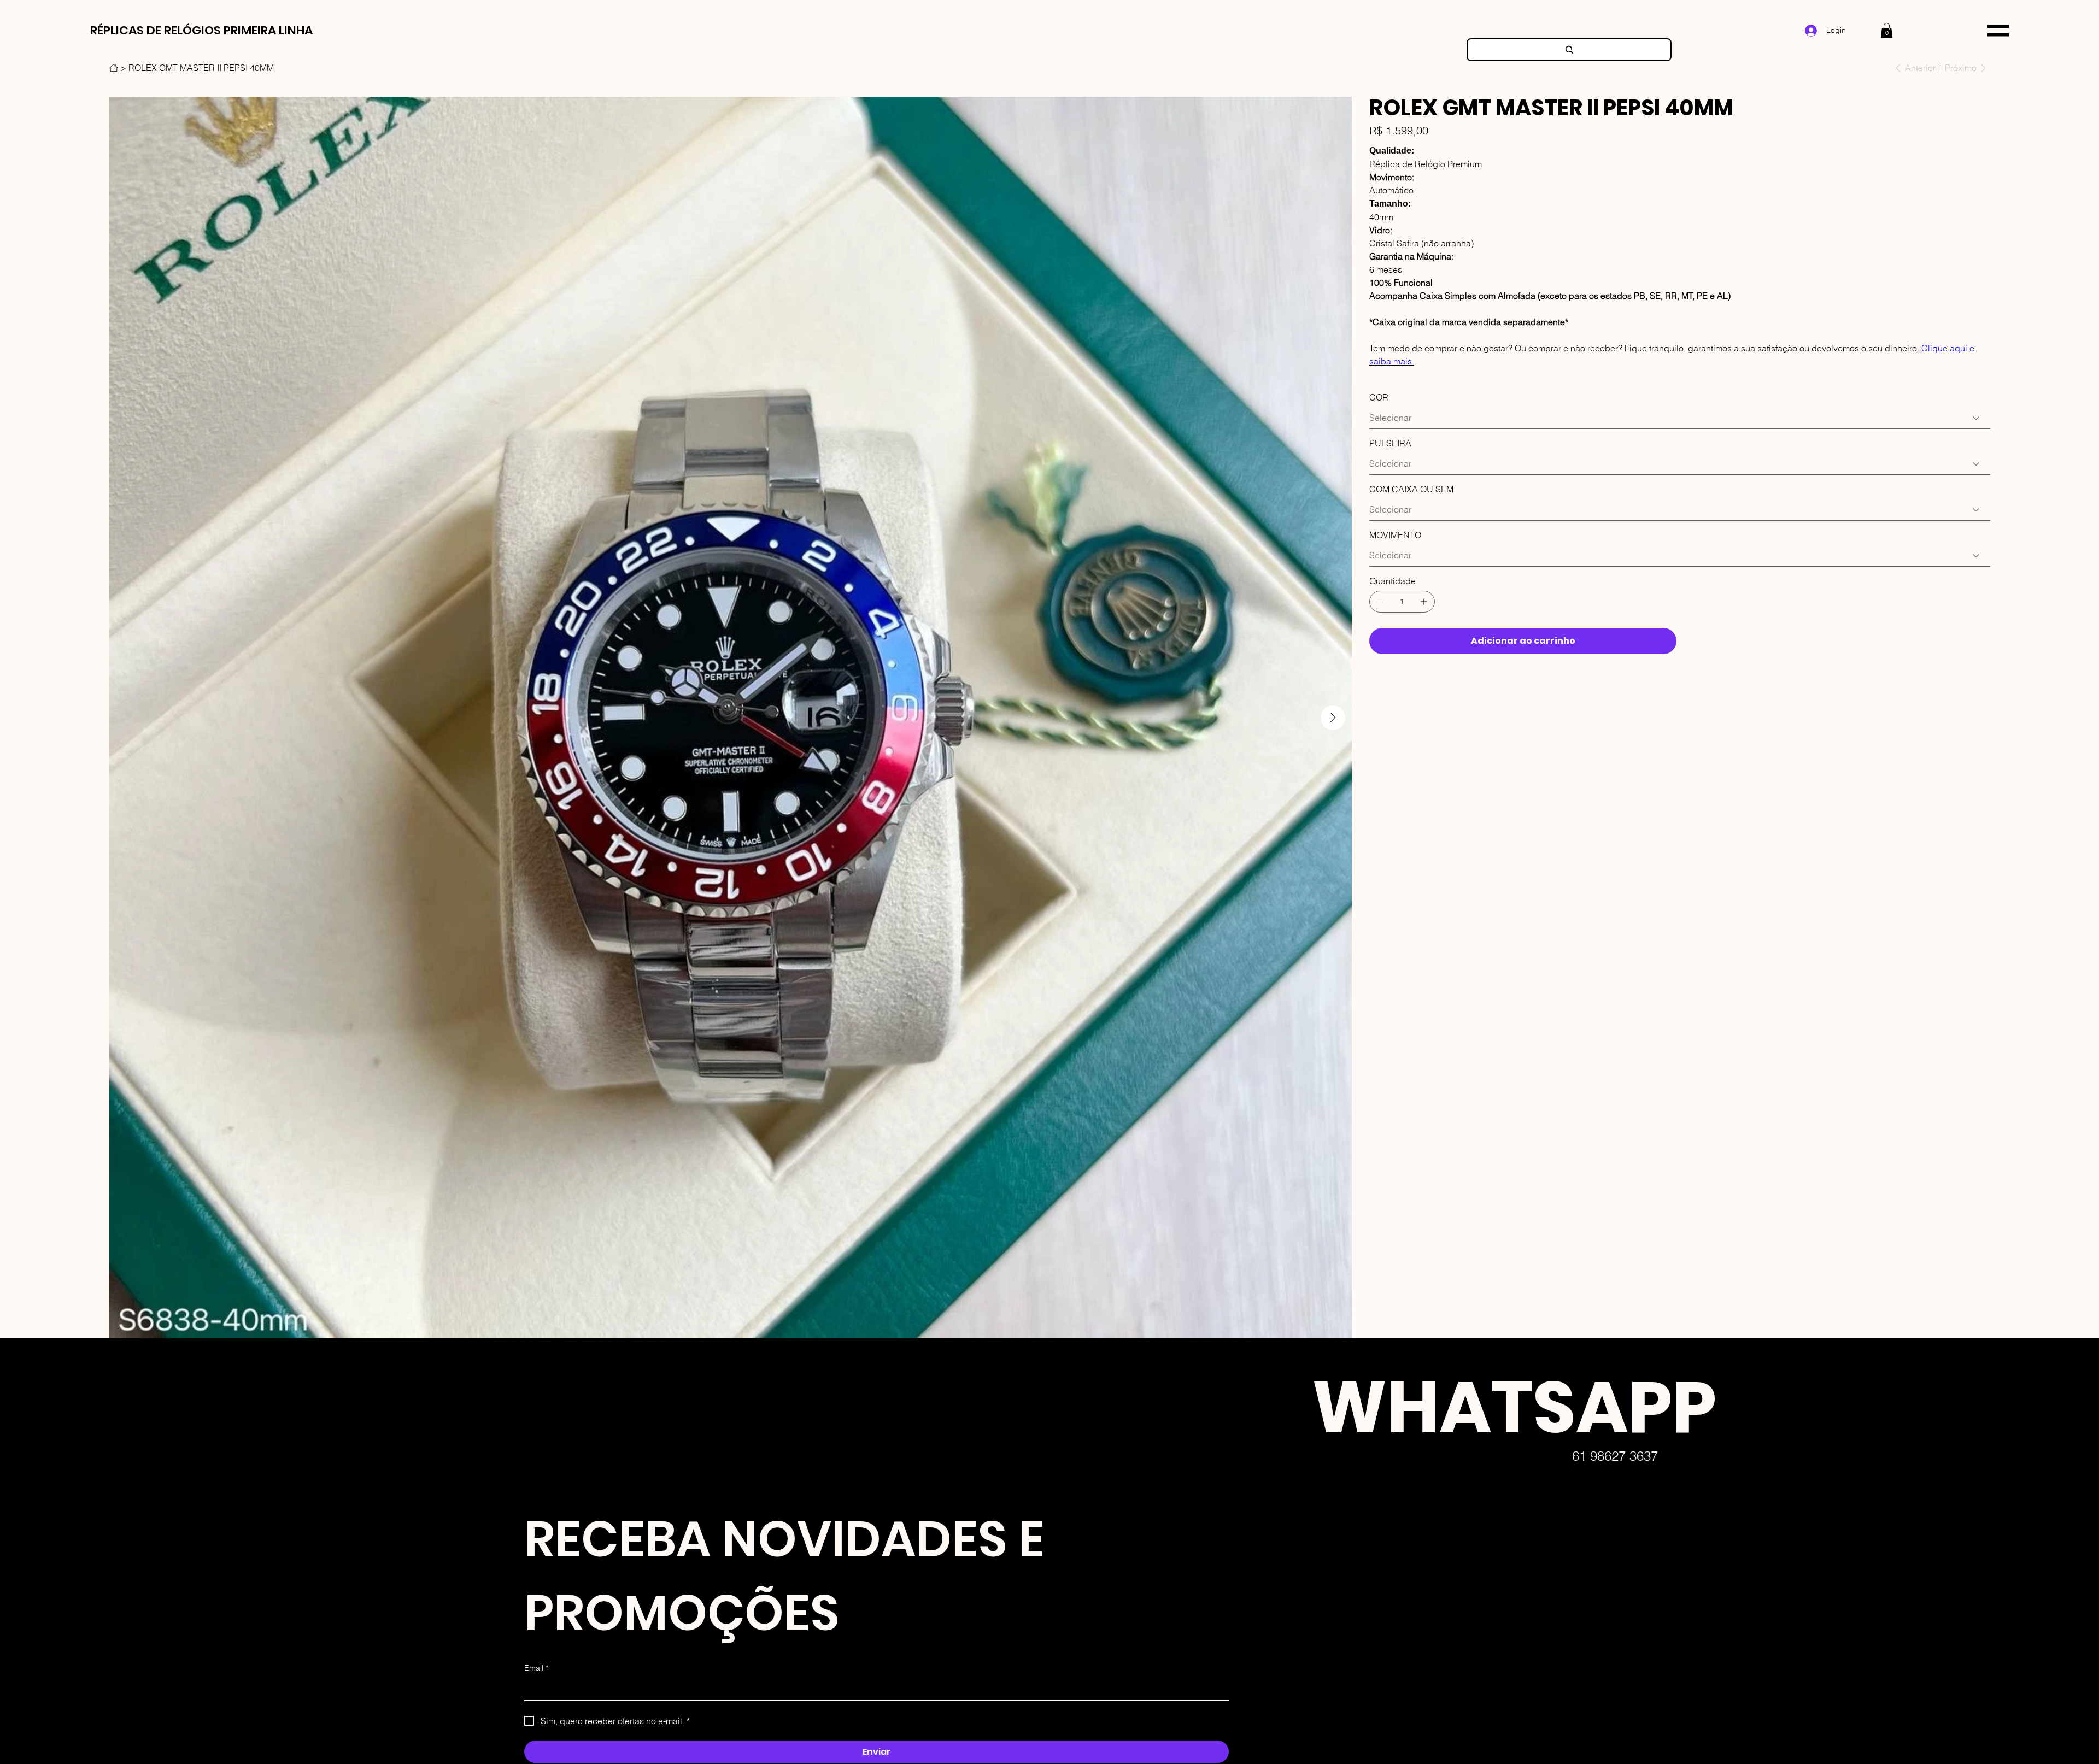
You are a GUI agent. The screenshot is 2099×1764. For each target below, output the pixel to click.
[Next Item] (1333, 718)
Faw (1285, 1739)
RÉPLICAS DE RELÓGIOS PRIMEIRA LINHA (201, 30)
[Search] (1569, 50)
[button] (1887, 30)
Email (536, 1668)
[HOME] (114, 68)
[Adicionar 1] (1424, 602)
